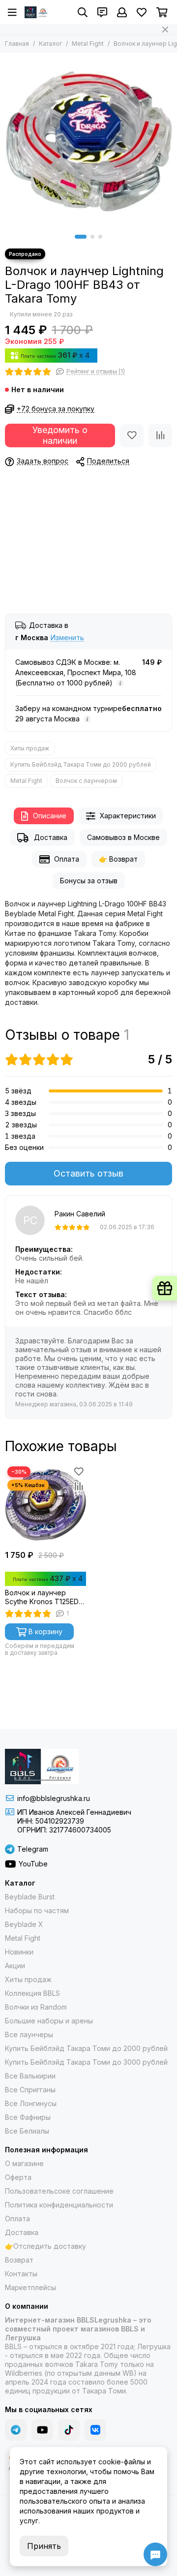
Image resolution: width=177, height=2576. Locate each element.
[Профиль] (122, 12)
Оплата (67, 859)
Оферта (18, 2177)
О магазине (24, 2163)
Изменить (67, 638)
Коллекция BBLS (32, 1993)
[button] (81, 237)
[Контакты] (102, 12)
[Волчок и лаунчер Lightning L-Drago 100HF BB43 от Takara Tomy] (88, 141)
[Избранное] (132, 435)
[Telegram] (16, 2430)
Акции (15, 1966)
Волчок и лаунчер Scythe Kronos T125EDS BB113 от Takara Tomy (44, 1597)
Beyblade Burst (30, 1897)
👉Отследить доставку (45, 2246)
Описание (50, 816)
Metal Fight (88, 44)
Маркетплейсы (30, 2287)
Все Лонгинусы (31, 2103)
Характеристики (128, 816)
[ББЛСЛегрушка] (37, 12)
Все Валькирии (30, 2076)
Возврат (19, 2260)
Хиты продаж (30, 748)
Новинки (19, 1952)
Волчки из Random (36, 2007)
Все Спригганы (30, 2090)
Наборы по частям (37, 1910)
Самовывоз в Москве (123, 837)
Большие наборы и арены (49, 2021)
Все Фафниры (28, 2117)
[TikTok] (69, 2430)
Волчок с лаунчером (86, 781)
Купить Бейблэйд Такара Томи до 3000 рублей (86, 2062)
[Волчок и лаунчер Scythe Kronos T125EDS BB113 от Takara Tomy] (45, 1505)
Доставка (51, 837)
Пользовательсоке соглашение (59, 2191)
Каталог (50, 44)
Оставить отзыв (88, 1173)
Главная (17, 44)
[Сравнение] (160, 435)
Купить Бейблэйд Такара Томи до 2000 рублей (81, 764)
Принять (44, 2546)
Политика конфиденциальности (59, 2205)
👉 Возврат (118, 859)
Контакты (21, 2274)
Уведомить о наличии (60, 435)
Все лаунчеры (29, 2034)
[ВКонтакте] (95, 2430)
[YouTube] (42, 2430)
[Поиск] (83, 12)
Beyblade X (24, 1924)
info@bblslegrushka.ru (54, 1798)
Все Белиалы (27, 2131)
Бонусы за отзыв (89, 881)
